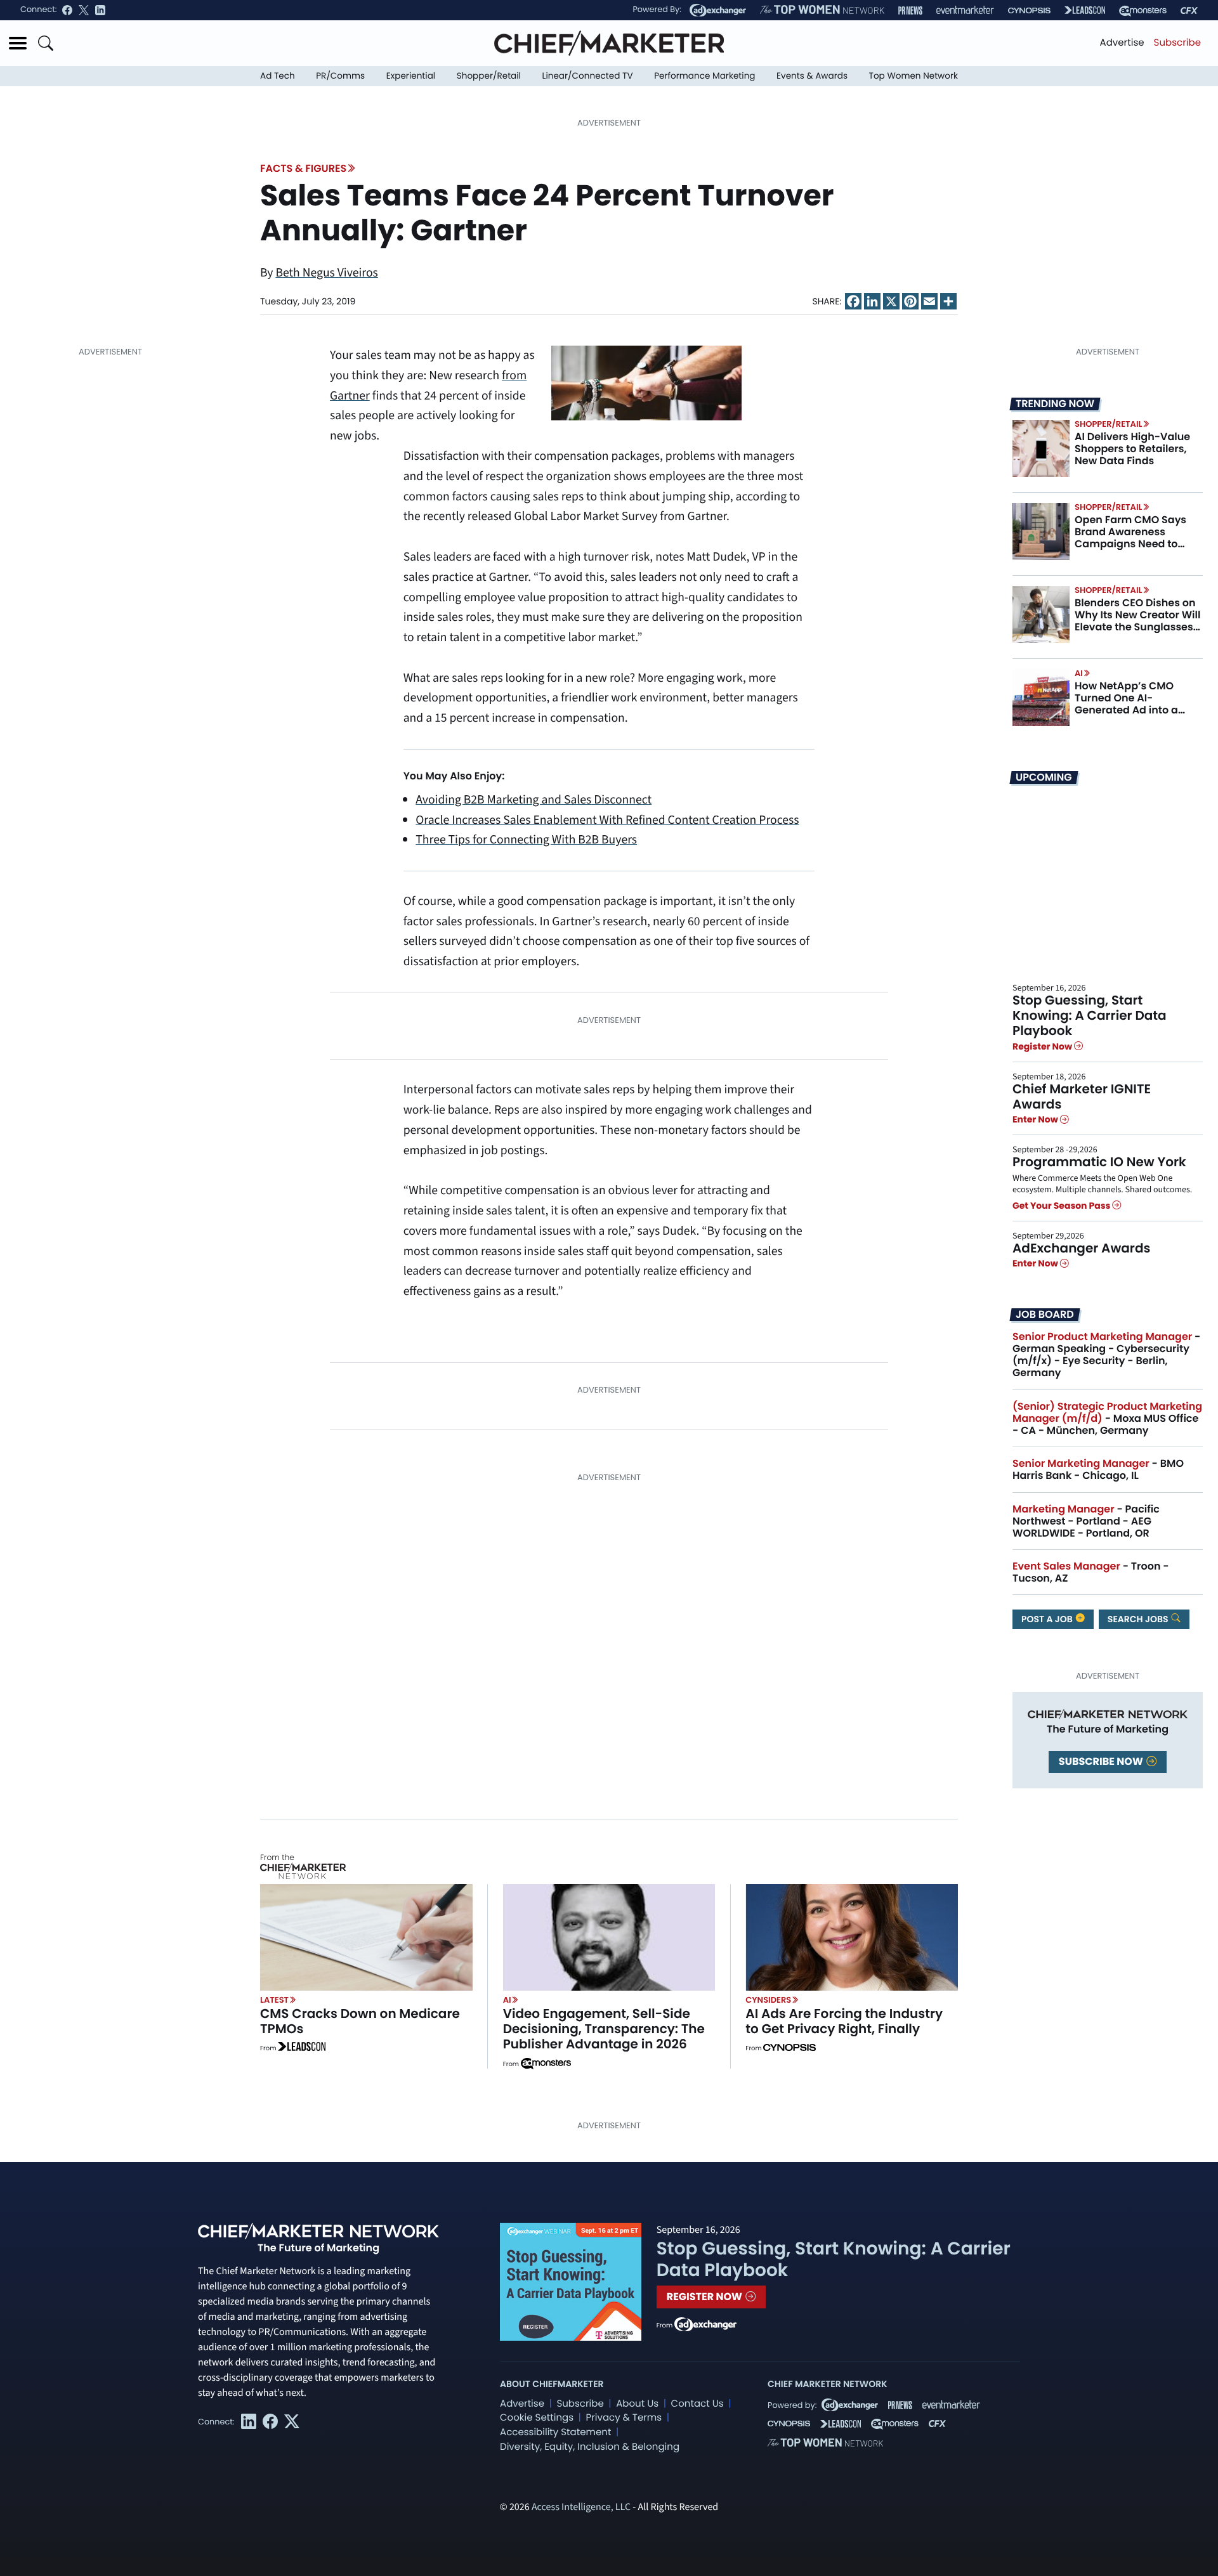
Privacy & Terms (624, 2418)
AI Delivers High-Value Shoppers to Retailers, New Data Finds (1132, 449)
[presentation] (1041, 448)
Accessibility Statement (555, 2432)
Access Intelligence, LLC (581, 2508)
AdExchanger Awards (1081, 1248)
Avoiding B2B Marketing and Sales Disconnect (534, 800)
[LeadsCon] (1085, 10)
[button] (18, 43)
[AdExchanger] (718, 10)
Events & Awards (812, 76)
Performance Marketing (704, 76)
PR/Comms (340, 76)
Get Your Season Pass (1062, 1206)
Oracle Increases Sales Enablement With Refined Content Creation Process (607, 820)
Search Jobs (1139, 1619)
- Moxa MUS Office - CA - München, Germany (1107, 1418)
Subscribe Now (1102, 1761)
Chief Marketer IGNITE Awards (1082, 1096)
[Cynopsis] (1029, 10)
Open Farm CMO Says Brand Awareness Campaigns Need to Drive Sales (1130, 538)
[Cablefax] (1189, 10)
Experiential (411, 76)
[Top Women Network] (822, 10)
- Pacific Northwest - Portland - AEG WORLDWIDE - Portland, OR (1086, 1521)
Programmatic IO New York (1099, 1162)
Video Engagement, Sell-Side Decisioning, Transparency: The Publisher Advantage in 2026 (604, 2029)
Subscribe (1177, 43)
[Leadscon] (302, 2048)
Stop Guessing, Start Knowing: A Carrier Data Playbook (1090, 1015)
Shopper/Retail (489, 76)
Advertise (1122, 43)
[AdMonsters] (1143, 10)
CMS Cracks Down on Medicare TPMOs (360, 2021)
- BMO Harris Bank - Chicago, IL (1098, 1469)
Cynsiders (768, 2000)
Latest (274, 2000)
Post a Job (1048, 1619)
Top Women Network (913, 76)
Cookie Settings (537, 2418)
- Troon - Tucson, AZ (1091, 1572)
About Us (637, 2404)
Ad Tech (278, 76)
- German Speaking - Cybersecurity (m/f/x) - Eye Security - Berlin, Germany (1106, 1355)
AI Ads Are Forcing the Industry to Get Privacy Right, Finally (844, 2021)
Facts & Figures (303, 168)
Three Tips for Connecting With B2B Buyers (526, 840)
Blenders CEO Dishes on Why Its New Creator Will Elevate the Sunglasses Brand (1137, 621)
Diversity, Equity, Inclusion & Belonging (590, 2447)
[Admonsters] (546, 2064)
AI (1079, 673)
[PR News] (910, 10)
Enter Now (1036, 1119)
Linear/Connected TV (588, 76)
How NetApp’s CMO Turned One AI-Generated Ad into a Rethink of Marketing (1128, 704)
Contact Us (697, 2404)
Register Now (1043, 1046)
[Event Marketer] (965, 10)
